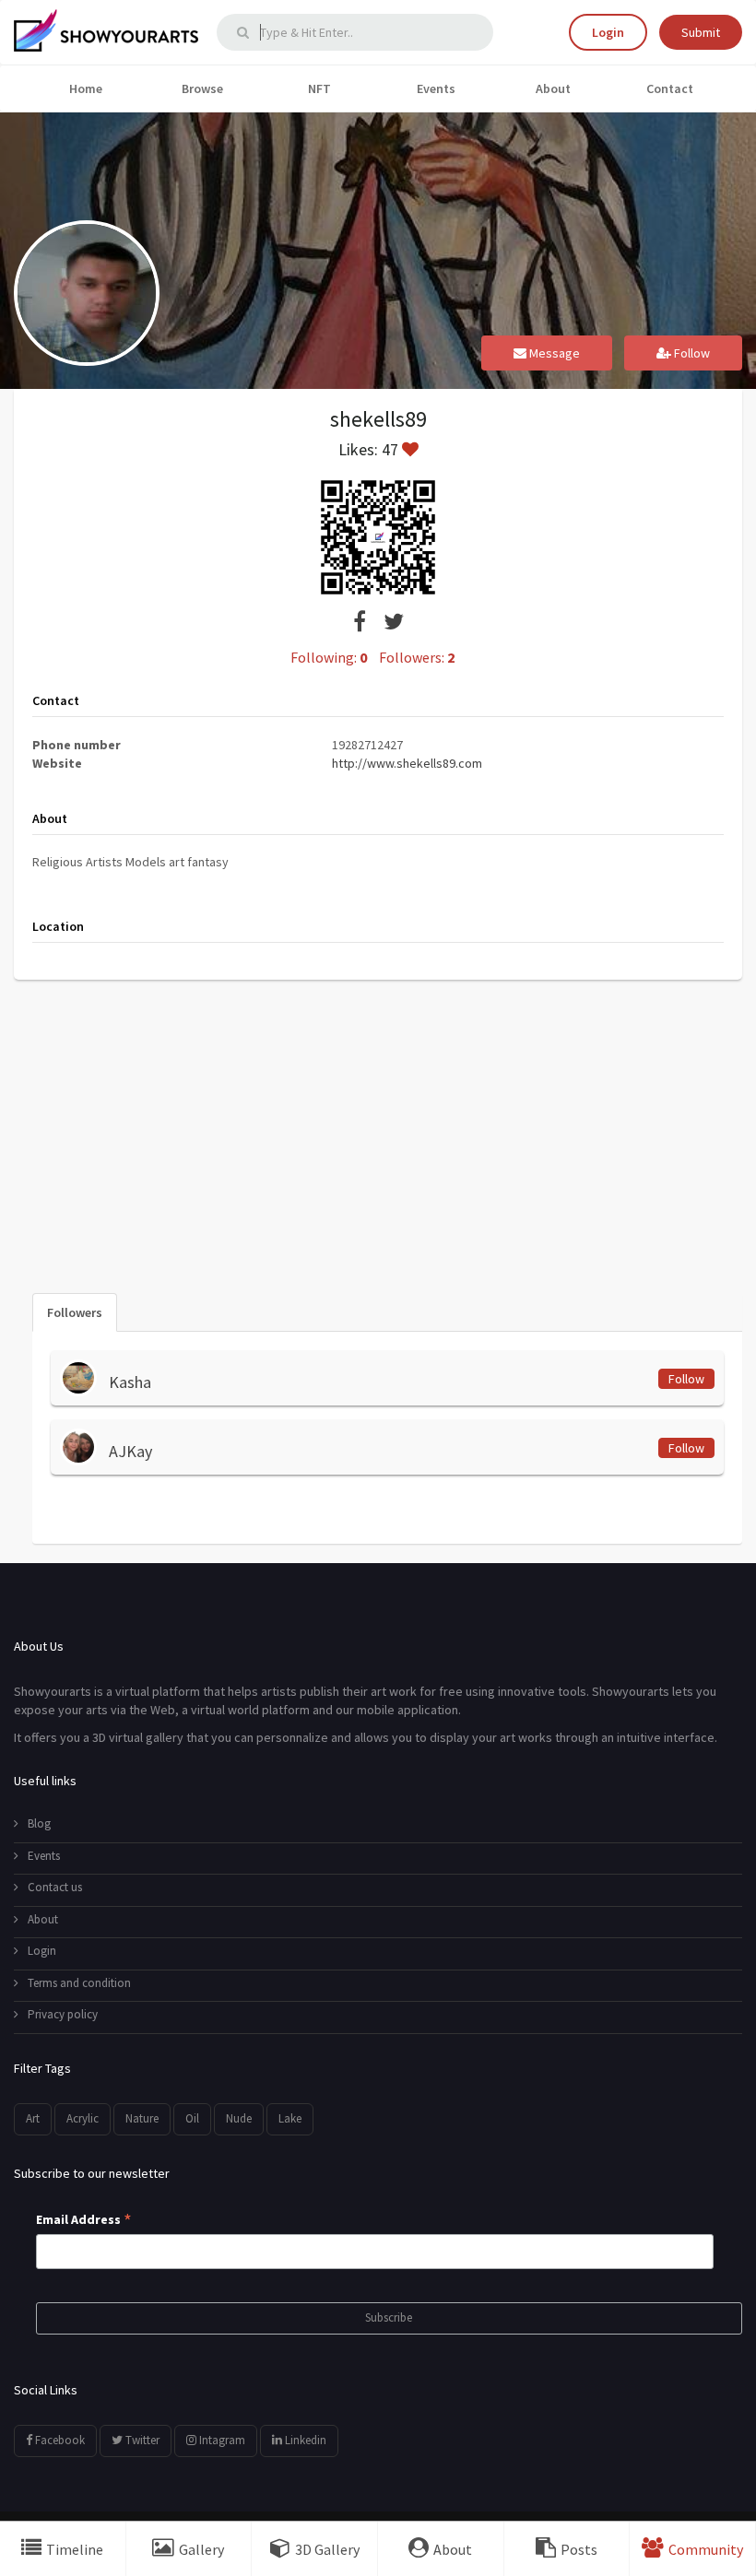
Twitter (141, 2440)
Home (86, 88)
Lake (290, 2118)
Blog (39, 1823)
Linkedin (304, 2440)
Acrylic (83, 2118)
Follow (691, 353)
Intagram (221, 2440)
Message (553, 353)
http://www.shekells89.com (407, 763)
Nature (142, 2118)
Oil (192, 2118)
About (553, 88)
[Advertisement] (378, 1127)
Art (33, 2118)
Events (436, 88)
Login (608, 32)
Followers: (417, 657)
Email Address (84, 2220)
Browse (202, 88)
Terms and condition (79, 1983)
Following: (329, 657)
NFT (319, 88)
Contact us (55, 1887)
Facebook (59, 2440)
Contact (670, 88)
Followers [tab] (75, 1312)
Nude (239, 2118)
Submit (701, 32)
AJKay (130, 1451)
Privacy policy (63, 2014)
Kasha (130, 1382)
